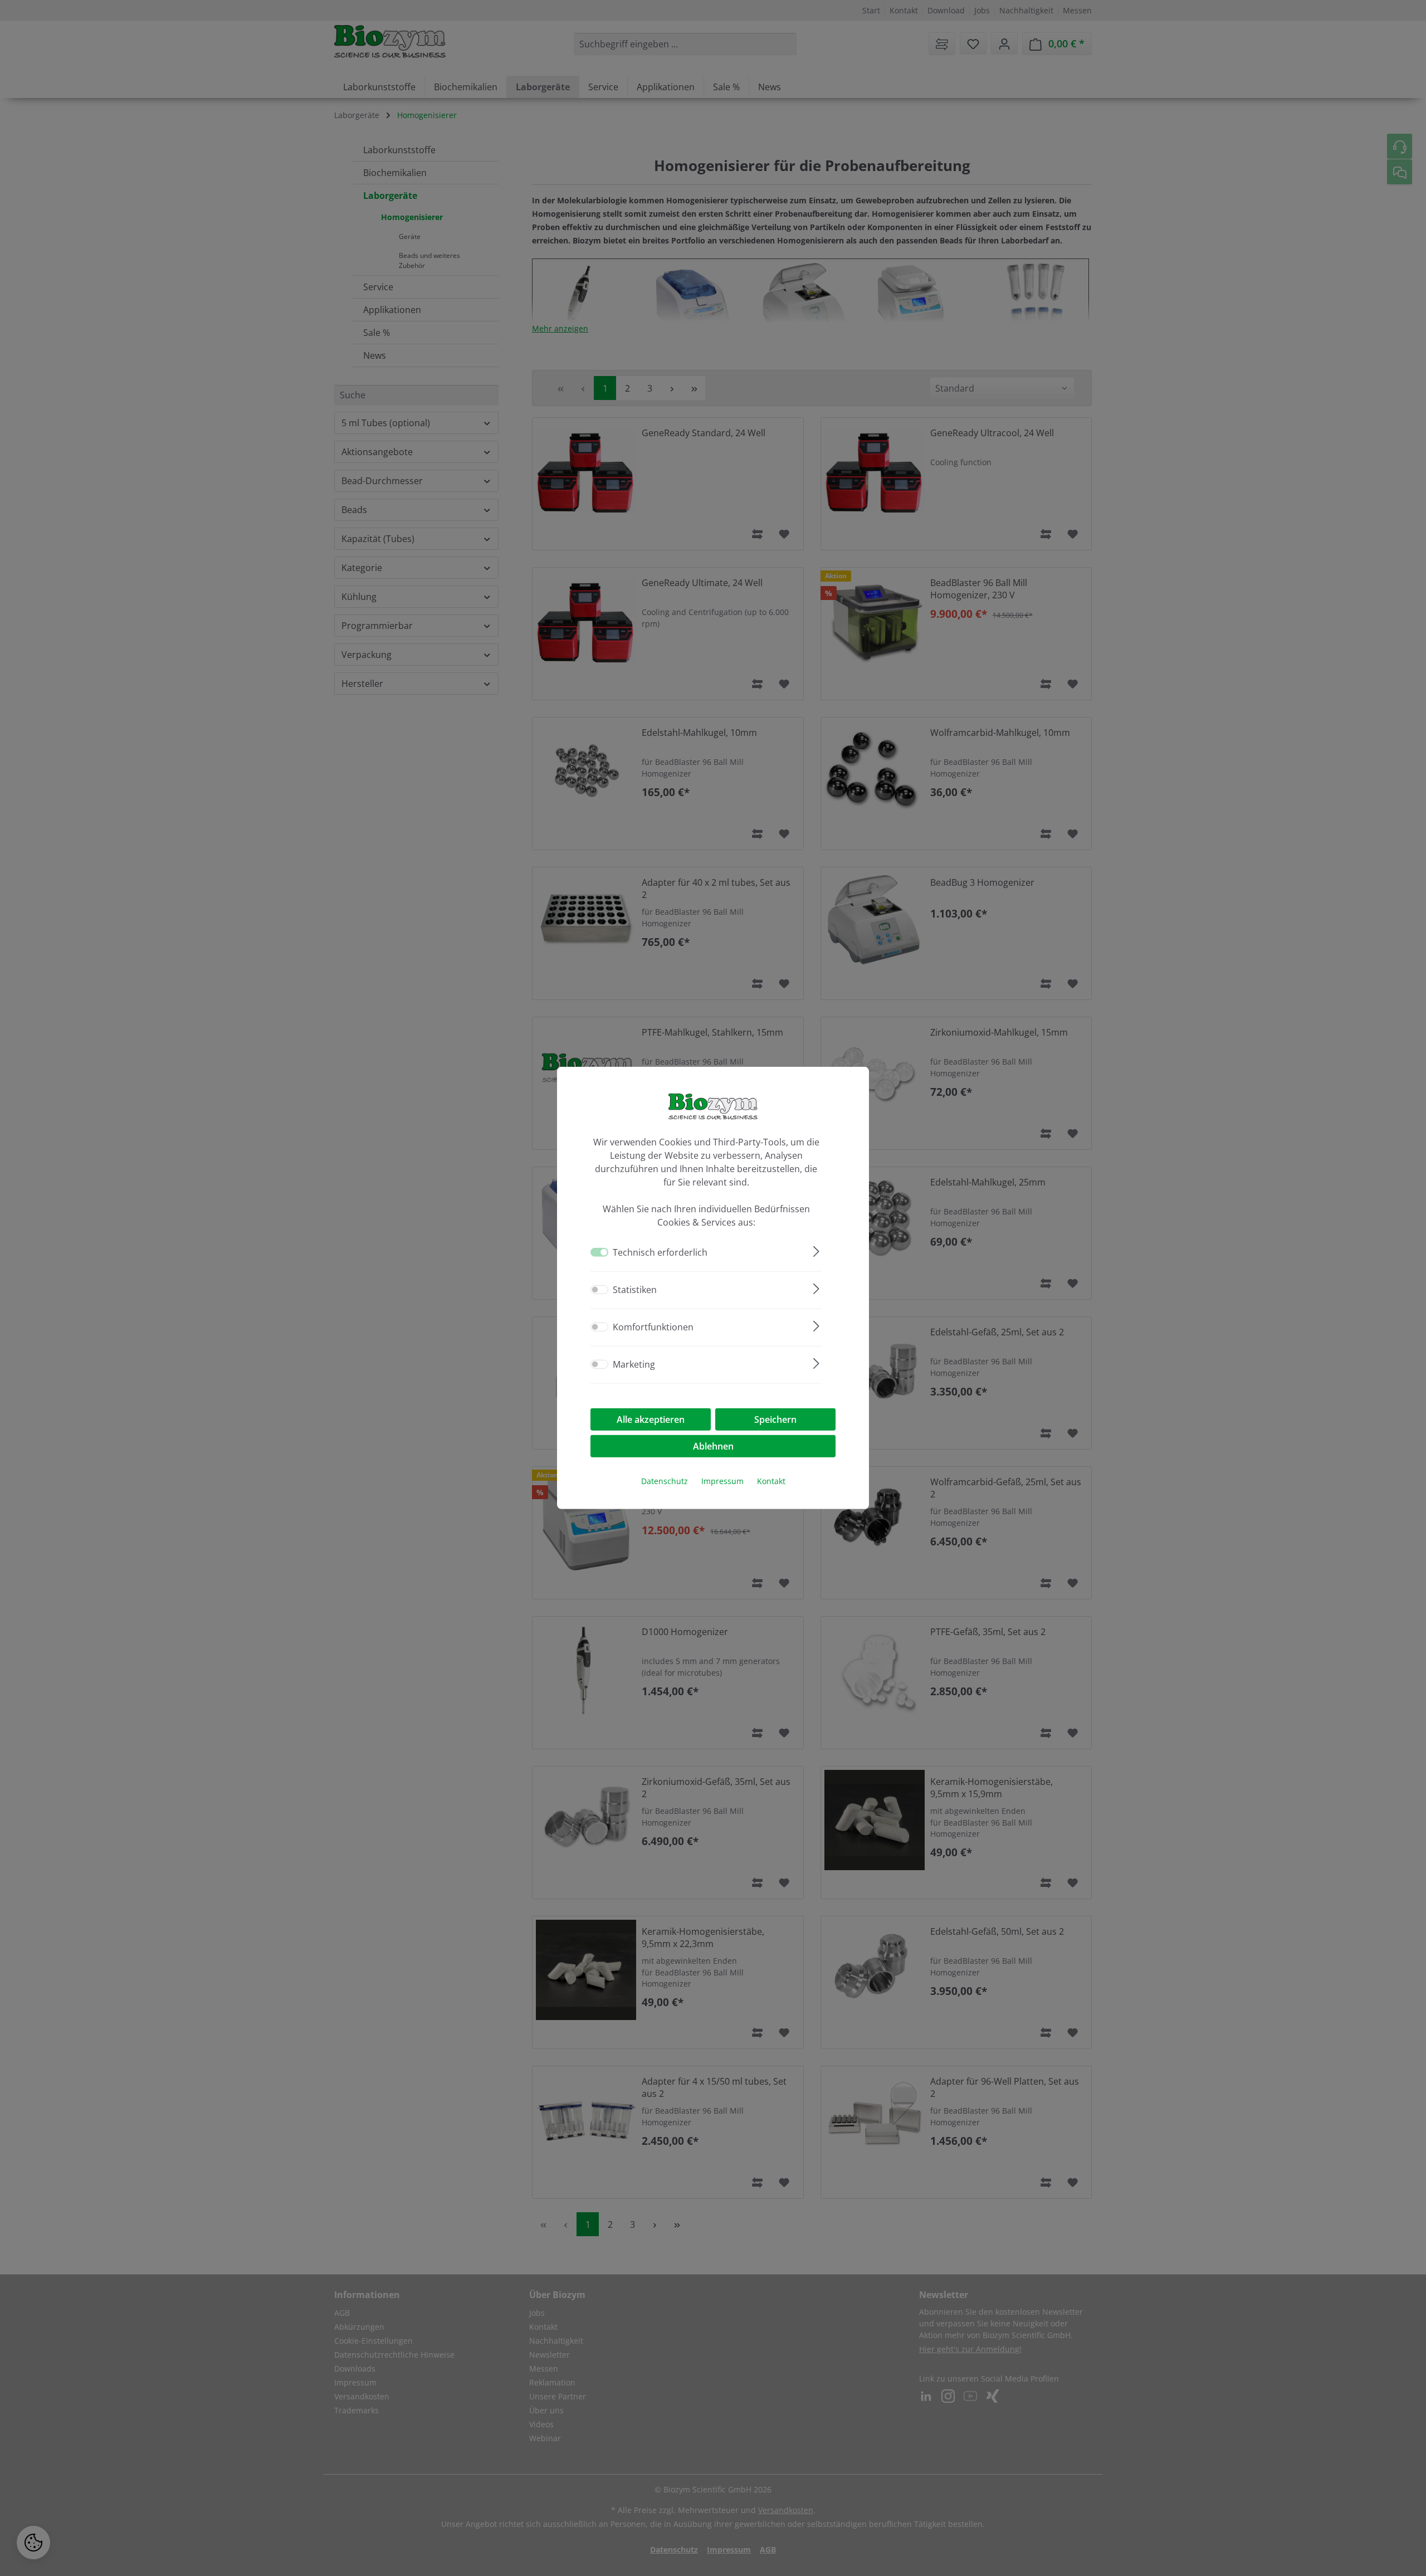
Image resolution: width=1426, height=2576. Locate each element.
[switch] (599, 1290)
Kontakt (771, 1481)
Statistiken (635, 1290)
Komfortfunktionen (653, 1327)
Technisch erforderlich (660, 1252)
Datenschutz (665, 1481)
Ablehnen (713, 1446)
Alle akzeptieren (651, 1419)
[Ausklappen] (816, 1250)
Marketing (634, 1364)
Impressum (722, 1481)
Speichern (775, 1419)
